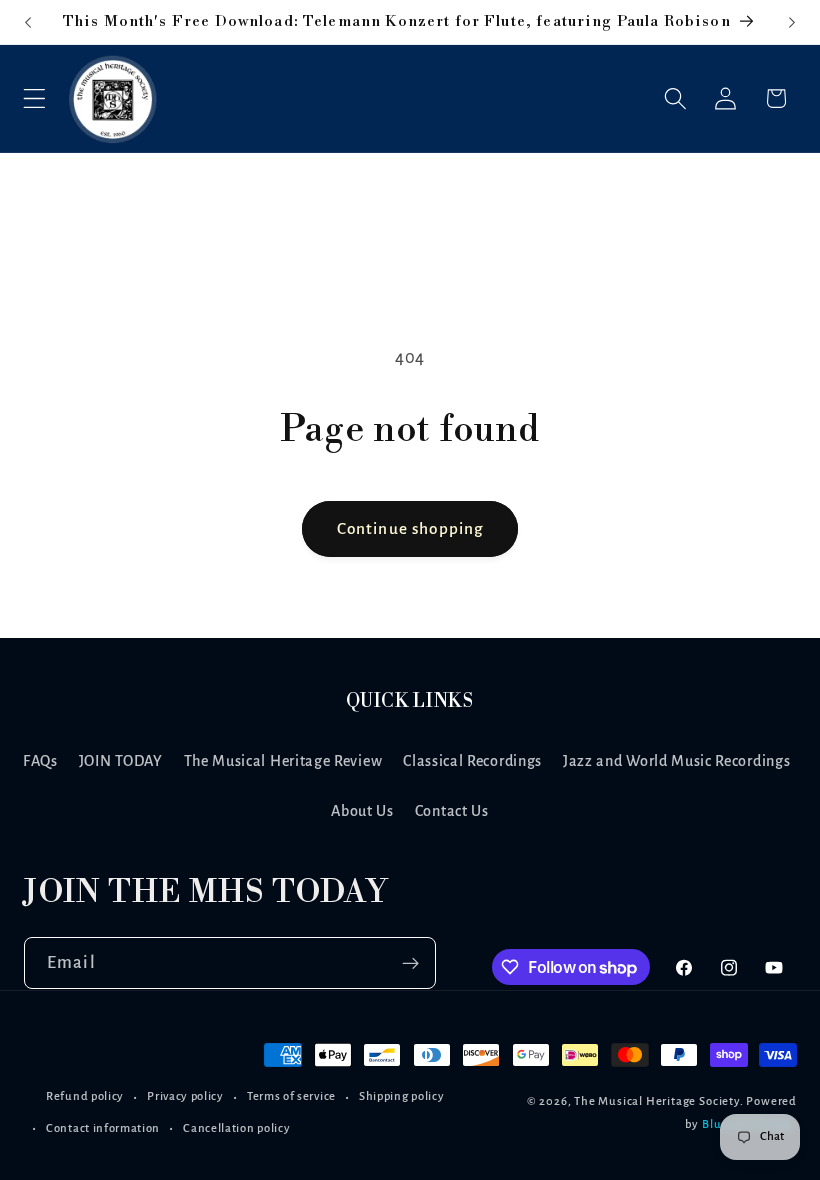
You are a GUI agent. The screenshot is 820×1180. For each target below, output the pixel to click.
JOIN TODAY (121, 761)
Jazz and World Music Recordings (676, 761)
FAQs (40, 761)
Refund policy (85, 1096)
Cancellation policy (236, 1128)
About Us (362, 811)
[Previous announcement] (28, 22)
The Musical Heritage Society (657, 1101)
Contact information (103, 1128)
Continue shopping (410, 528)
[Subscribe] (410, 963)
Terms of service (291, 1096)
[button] (34, 98)
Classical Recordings (472, 761)
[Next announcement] (792, 22)
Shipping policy (401, 1096)
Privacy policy (185, 1096)
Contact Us (452, 811)
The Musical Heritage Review (283, 761)
